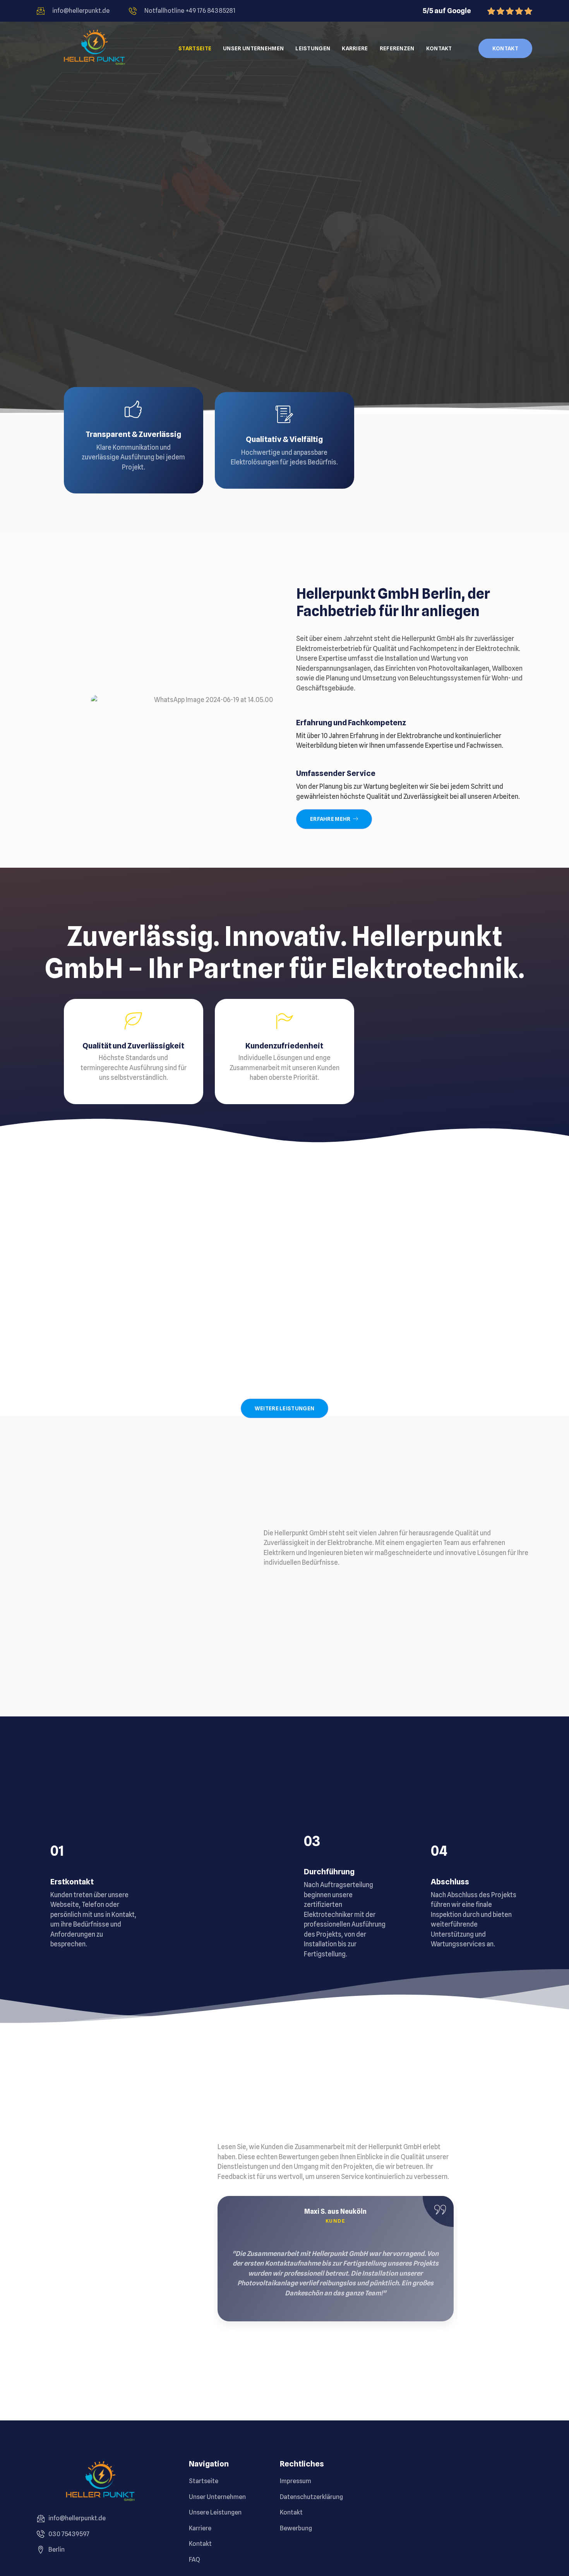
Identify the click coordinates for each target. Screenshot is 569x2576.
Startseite (195, 48)
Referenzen (397, 48)
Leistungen (313, 48)
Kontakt (439, 48)
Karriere (355, 48)
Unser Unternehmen (253, 48)
